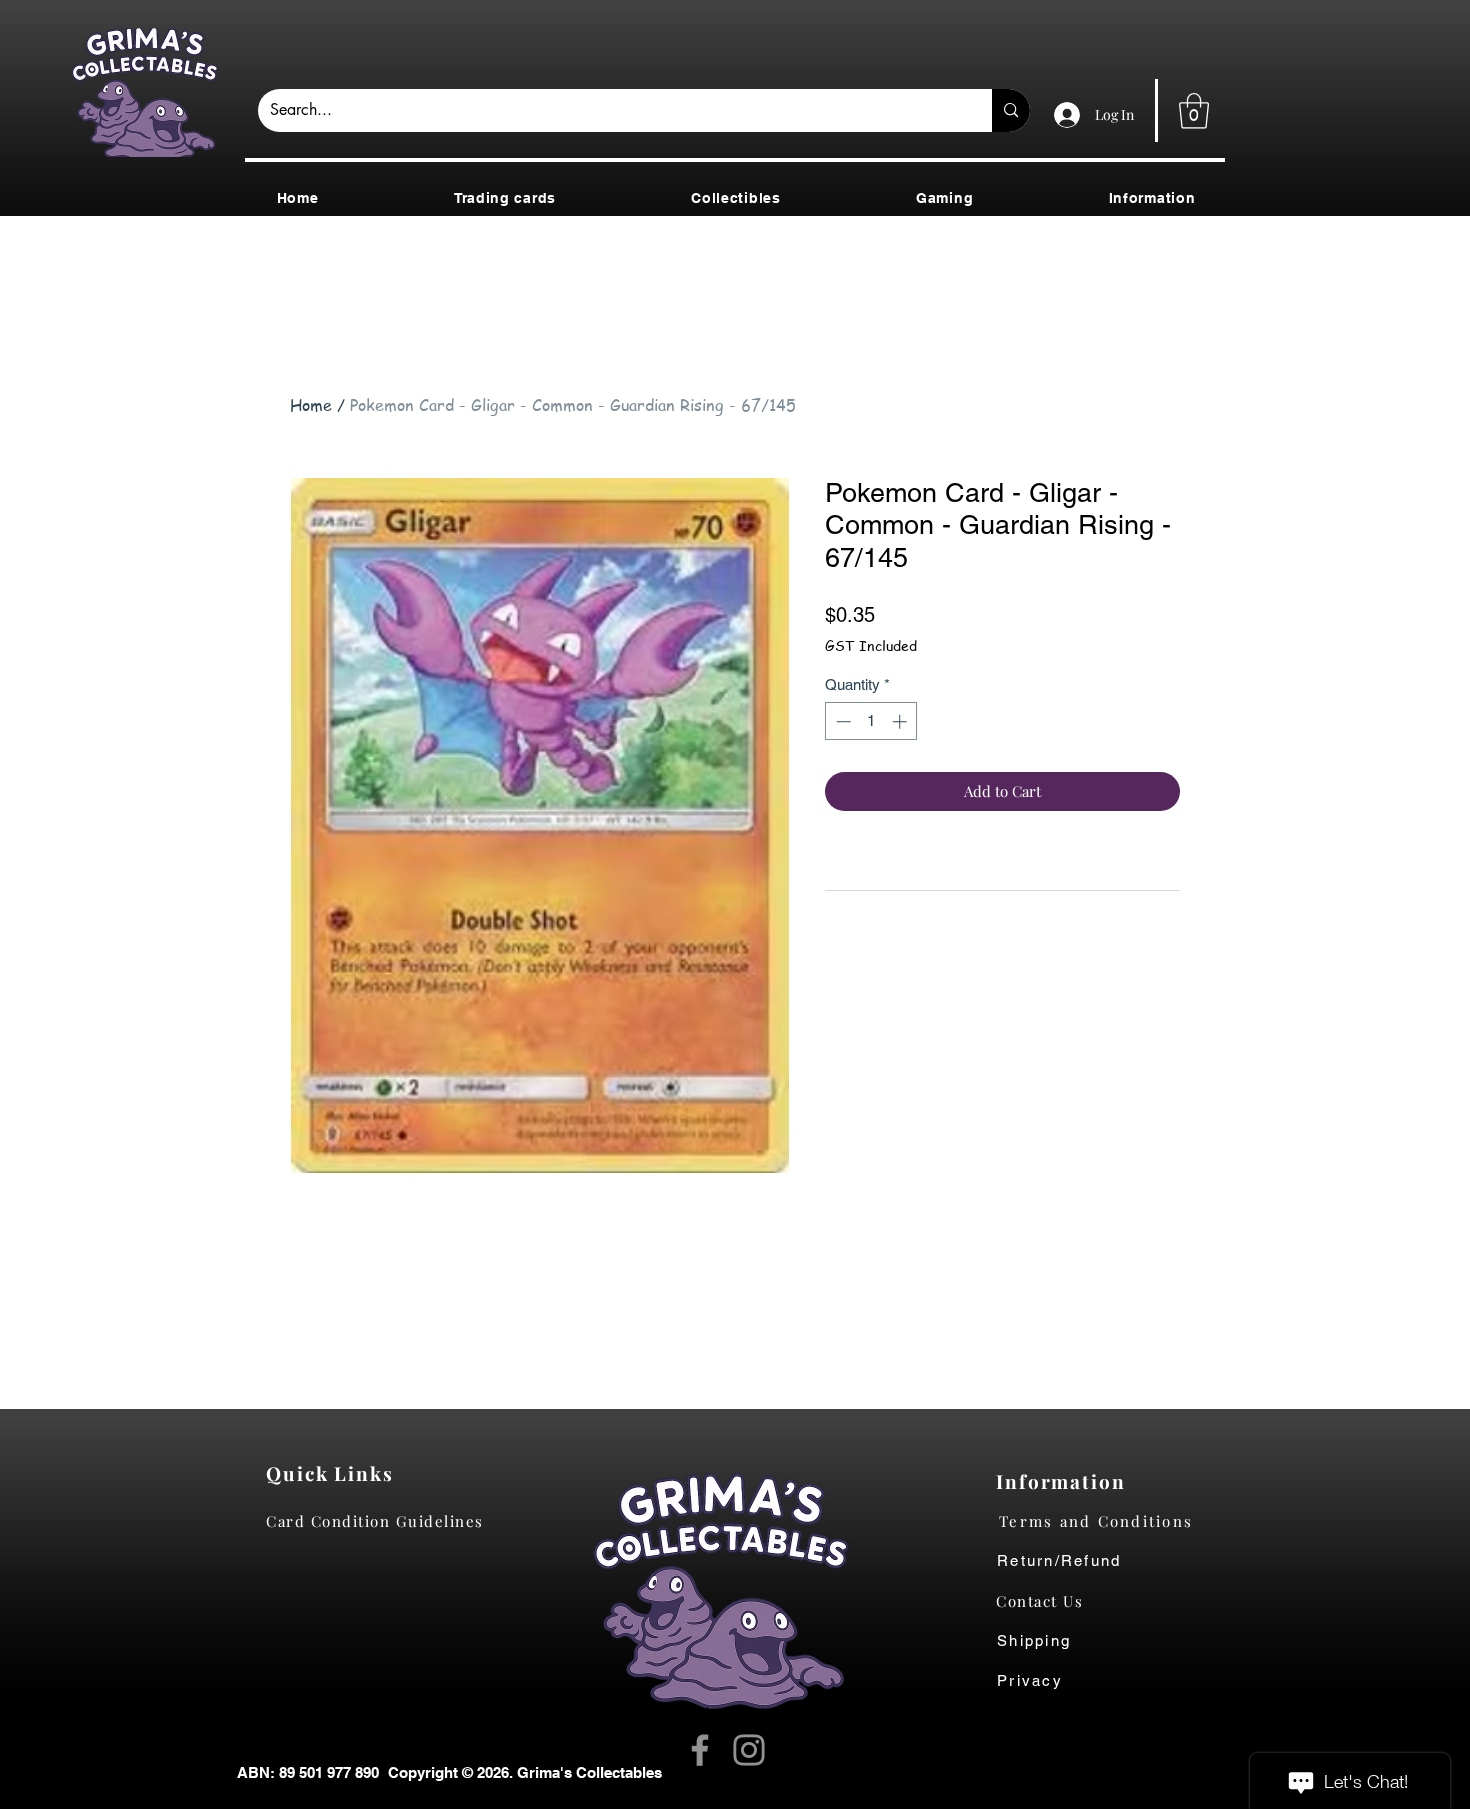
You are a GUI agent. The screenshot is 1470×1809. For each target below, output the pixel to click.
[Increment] (901, 721)
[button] (1194, 111)
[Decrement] (841, 721)
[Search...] (1011, 110)
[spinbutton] (871, 721)
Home (311, 405)
